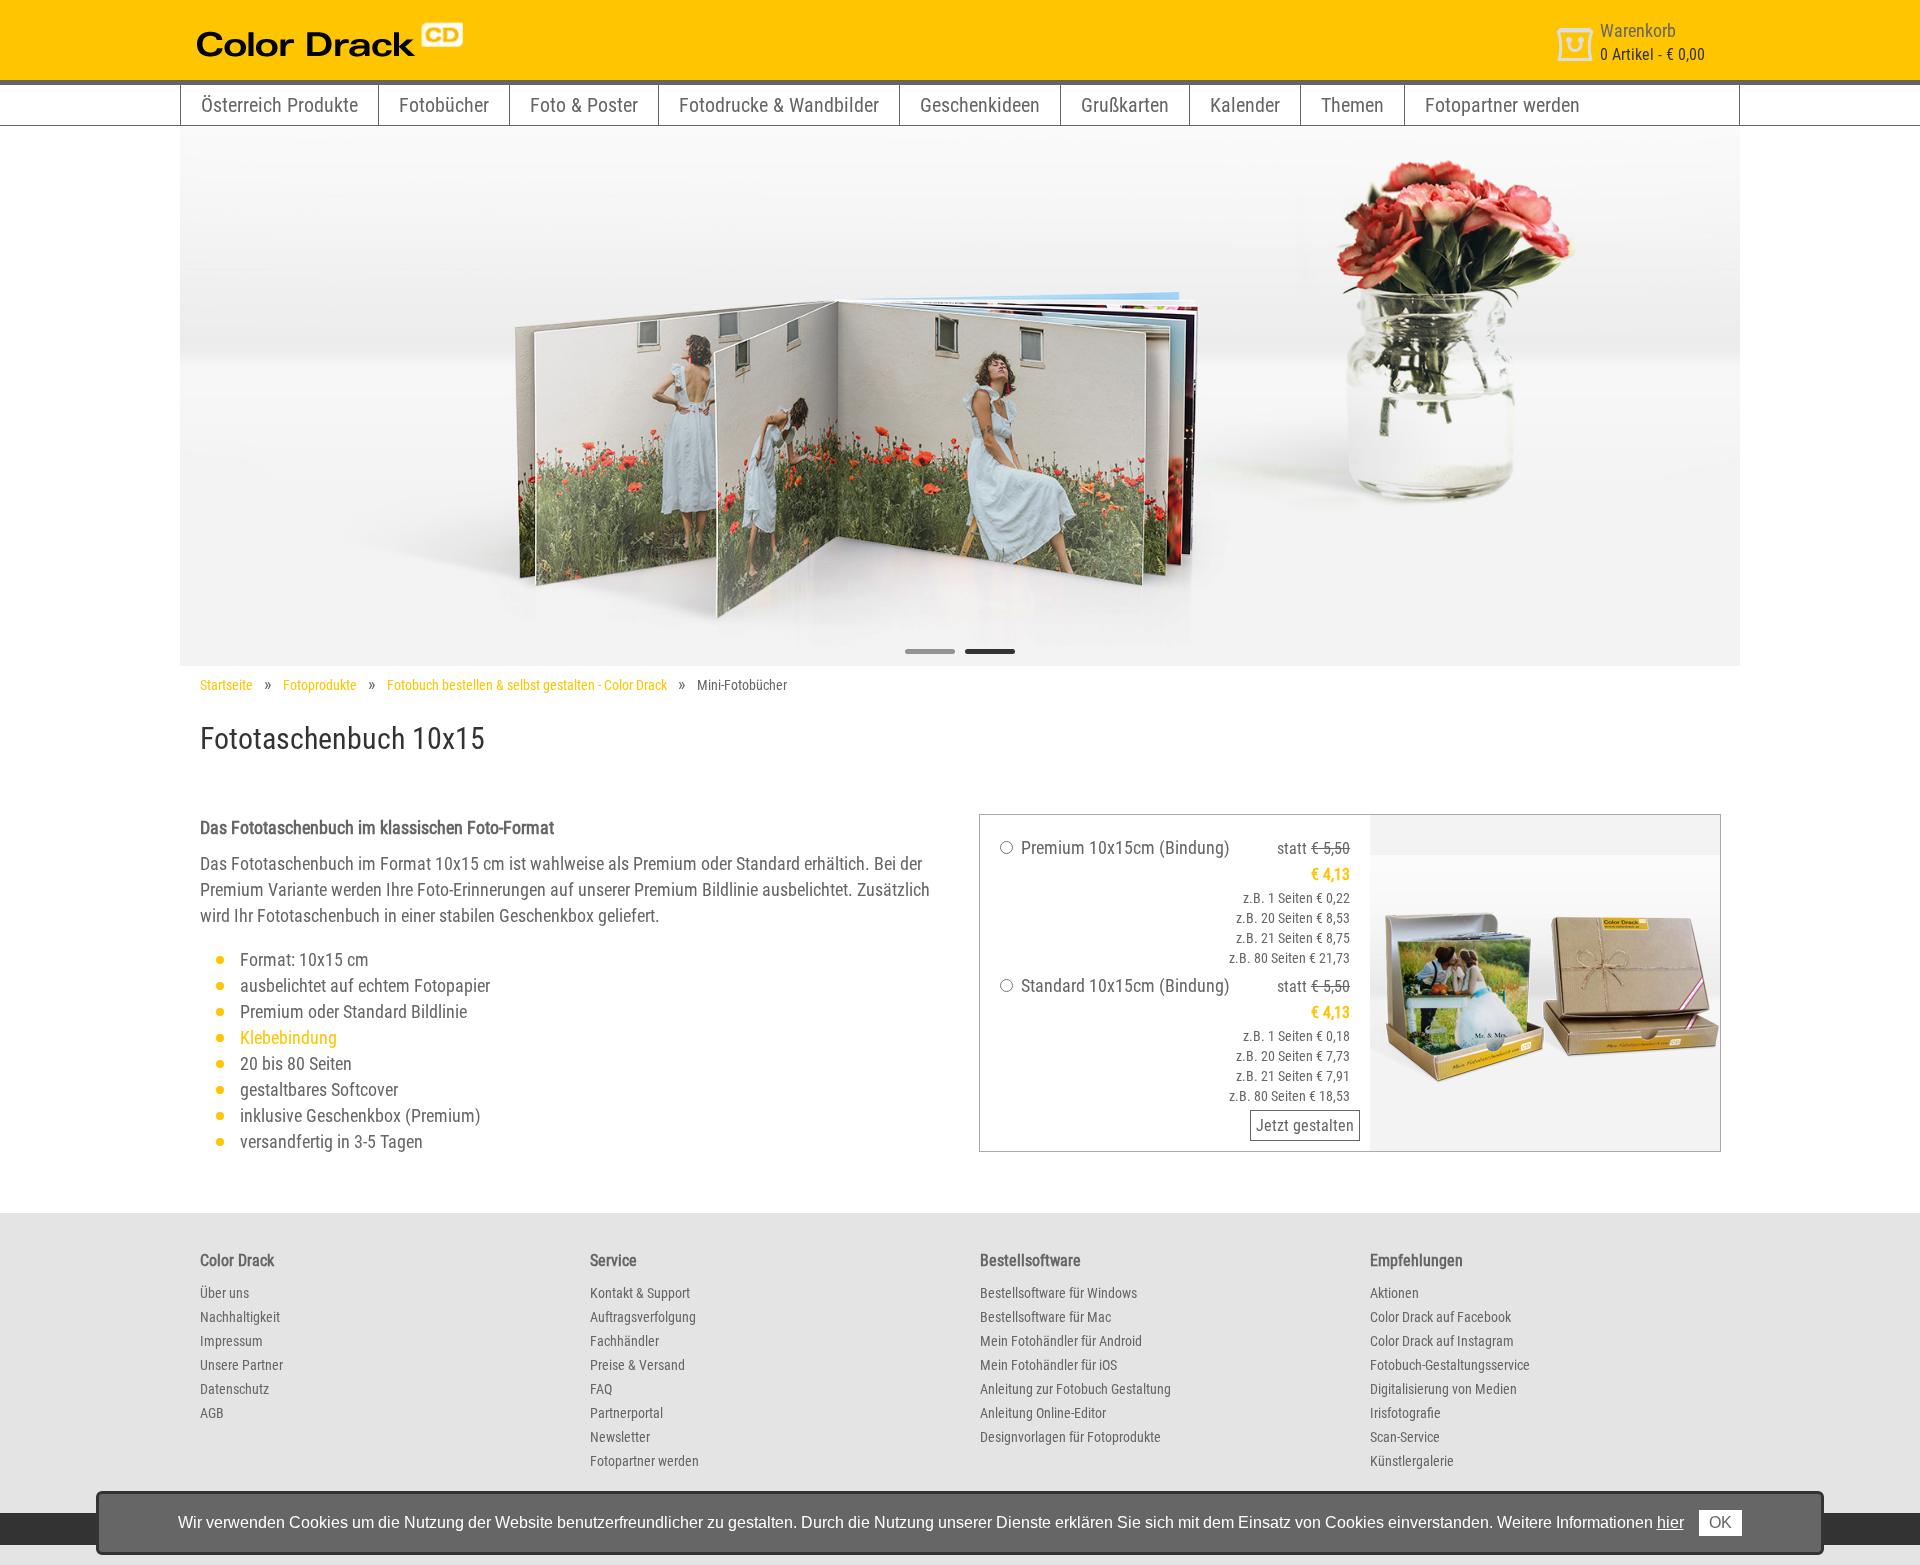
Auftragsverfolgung (643, 1317)
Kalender (1245, 105)
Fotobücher (444, 105)
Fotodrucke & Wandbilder (779, 105)
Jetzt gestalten (1305, 1125)
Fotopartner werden (1502, 105)
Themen (1352, 105)
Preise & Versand (637, 1365)
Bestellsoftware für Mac (1045, 1317)
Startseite (226, 685)
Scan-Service (1405, 1437)
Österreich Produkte (279, 105)
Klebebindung (288, 1037)
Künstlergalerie (1412, 1461)
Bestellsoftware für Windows (1058, 1293)
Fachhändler (624, 1341)
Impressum (231, 1341)
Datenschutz (234, 1389)
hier (1670, 1522)
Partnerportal (626, 1413)
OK (1720, 1522)
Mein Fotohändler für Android (1061, 1341)
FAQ (601, 1389)
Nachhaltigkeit (240, 1317)
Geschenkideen (980, 105)
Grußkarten (1125, 105)
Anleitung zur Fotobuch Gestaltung (1075, 1389)
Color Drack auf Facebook (1440, 1317)
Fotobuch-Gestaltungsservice (1450, 1365)
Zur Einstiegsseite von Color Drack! (292, 18)
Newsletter (620, 1437)
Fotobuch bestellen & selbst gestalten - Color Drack (527, 685)
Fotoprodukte (320, 685)
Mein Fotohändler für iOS (1048, 1365)
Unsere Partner (241, 1365)
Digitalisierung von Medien (1443, 1389)
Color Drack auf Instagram (1442, 1341)
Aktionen (1394, 1293)
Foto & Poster (584, 105)
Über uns (224, 1293)
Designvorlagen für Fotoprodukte (1070, 1437)
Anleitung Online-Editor (1043, 1413)
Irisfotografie (1405, 1413)
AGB (212, 1413)
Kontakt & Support (640, 1293)
